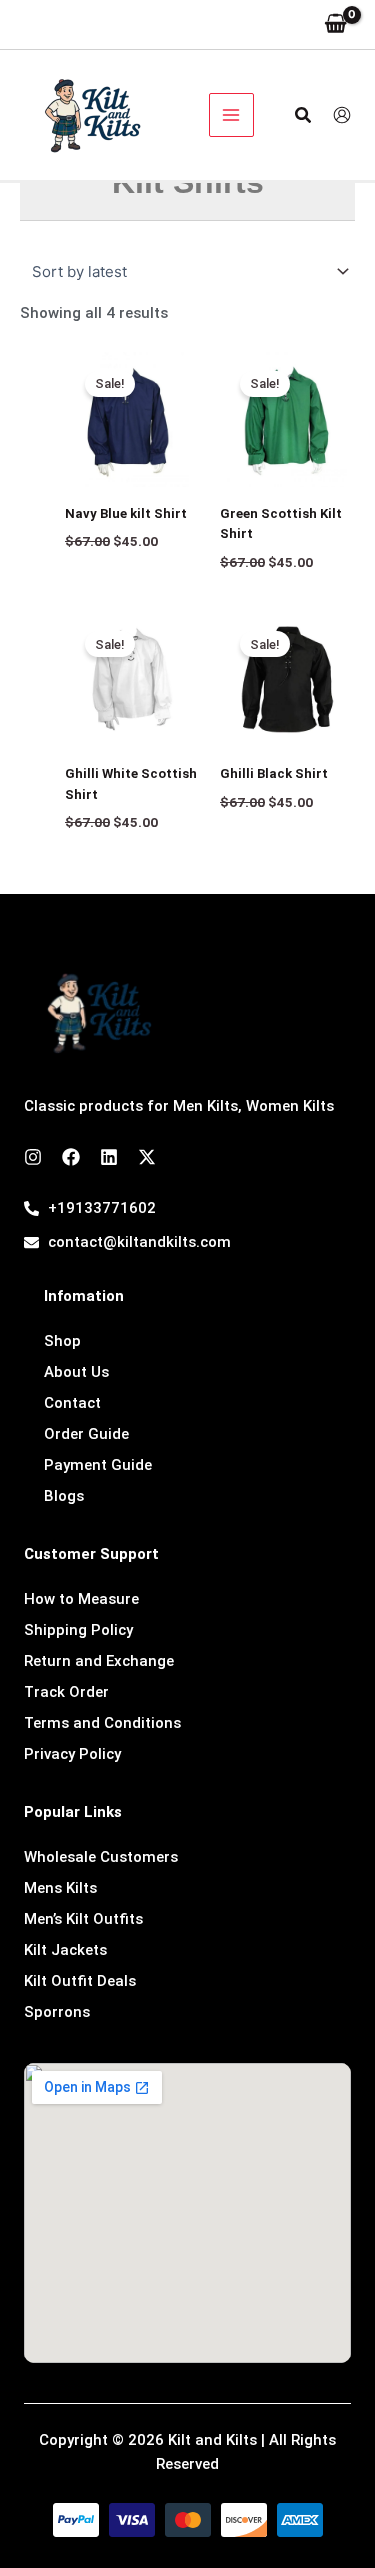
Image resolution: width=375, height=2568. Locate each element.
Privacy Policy (72, 1754)
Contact (72, 1403)
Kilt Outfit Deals (80, 1981)
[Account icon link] (342, 115)
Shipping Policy (78, 1630)
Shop (62, 1341)
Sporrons (57, 2012)
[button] (304, 115)
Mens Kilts (60, 1888)
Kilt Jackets (65, 1950)
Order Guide (86, 1434)
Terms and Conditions (102, 1723)
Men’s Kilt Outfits (83, 1919)
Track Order (66, 1692)
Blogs (64, 1496)
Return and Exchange (99, 1661)
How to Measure (81, 1599)
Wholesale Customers (101, 1857)
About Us (76, 1372)
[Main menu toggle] (231, 115)
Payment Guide (98, 1465)
